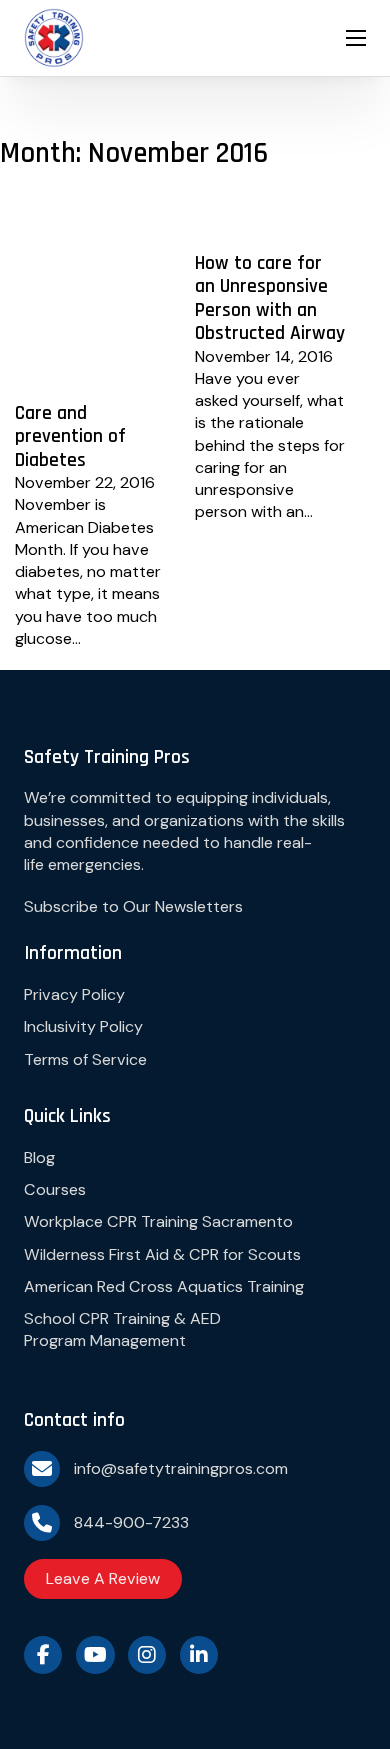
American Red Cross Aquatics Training (164, 1286)
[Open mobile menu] (356, 38)
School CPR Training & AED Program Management (122, 1329)
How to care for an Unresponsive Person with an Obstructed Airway (270, 298)
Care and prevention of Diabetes (70, 437)
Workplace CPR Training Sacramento (158, 1221)
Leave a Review (103, 1578)
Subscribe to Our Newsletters (133, 906)
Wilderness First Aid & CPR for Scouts (162, 1254)
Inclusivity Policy (83, 1026)
